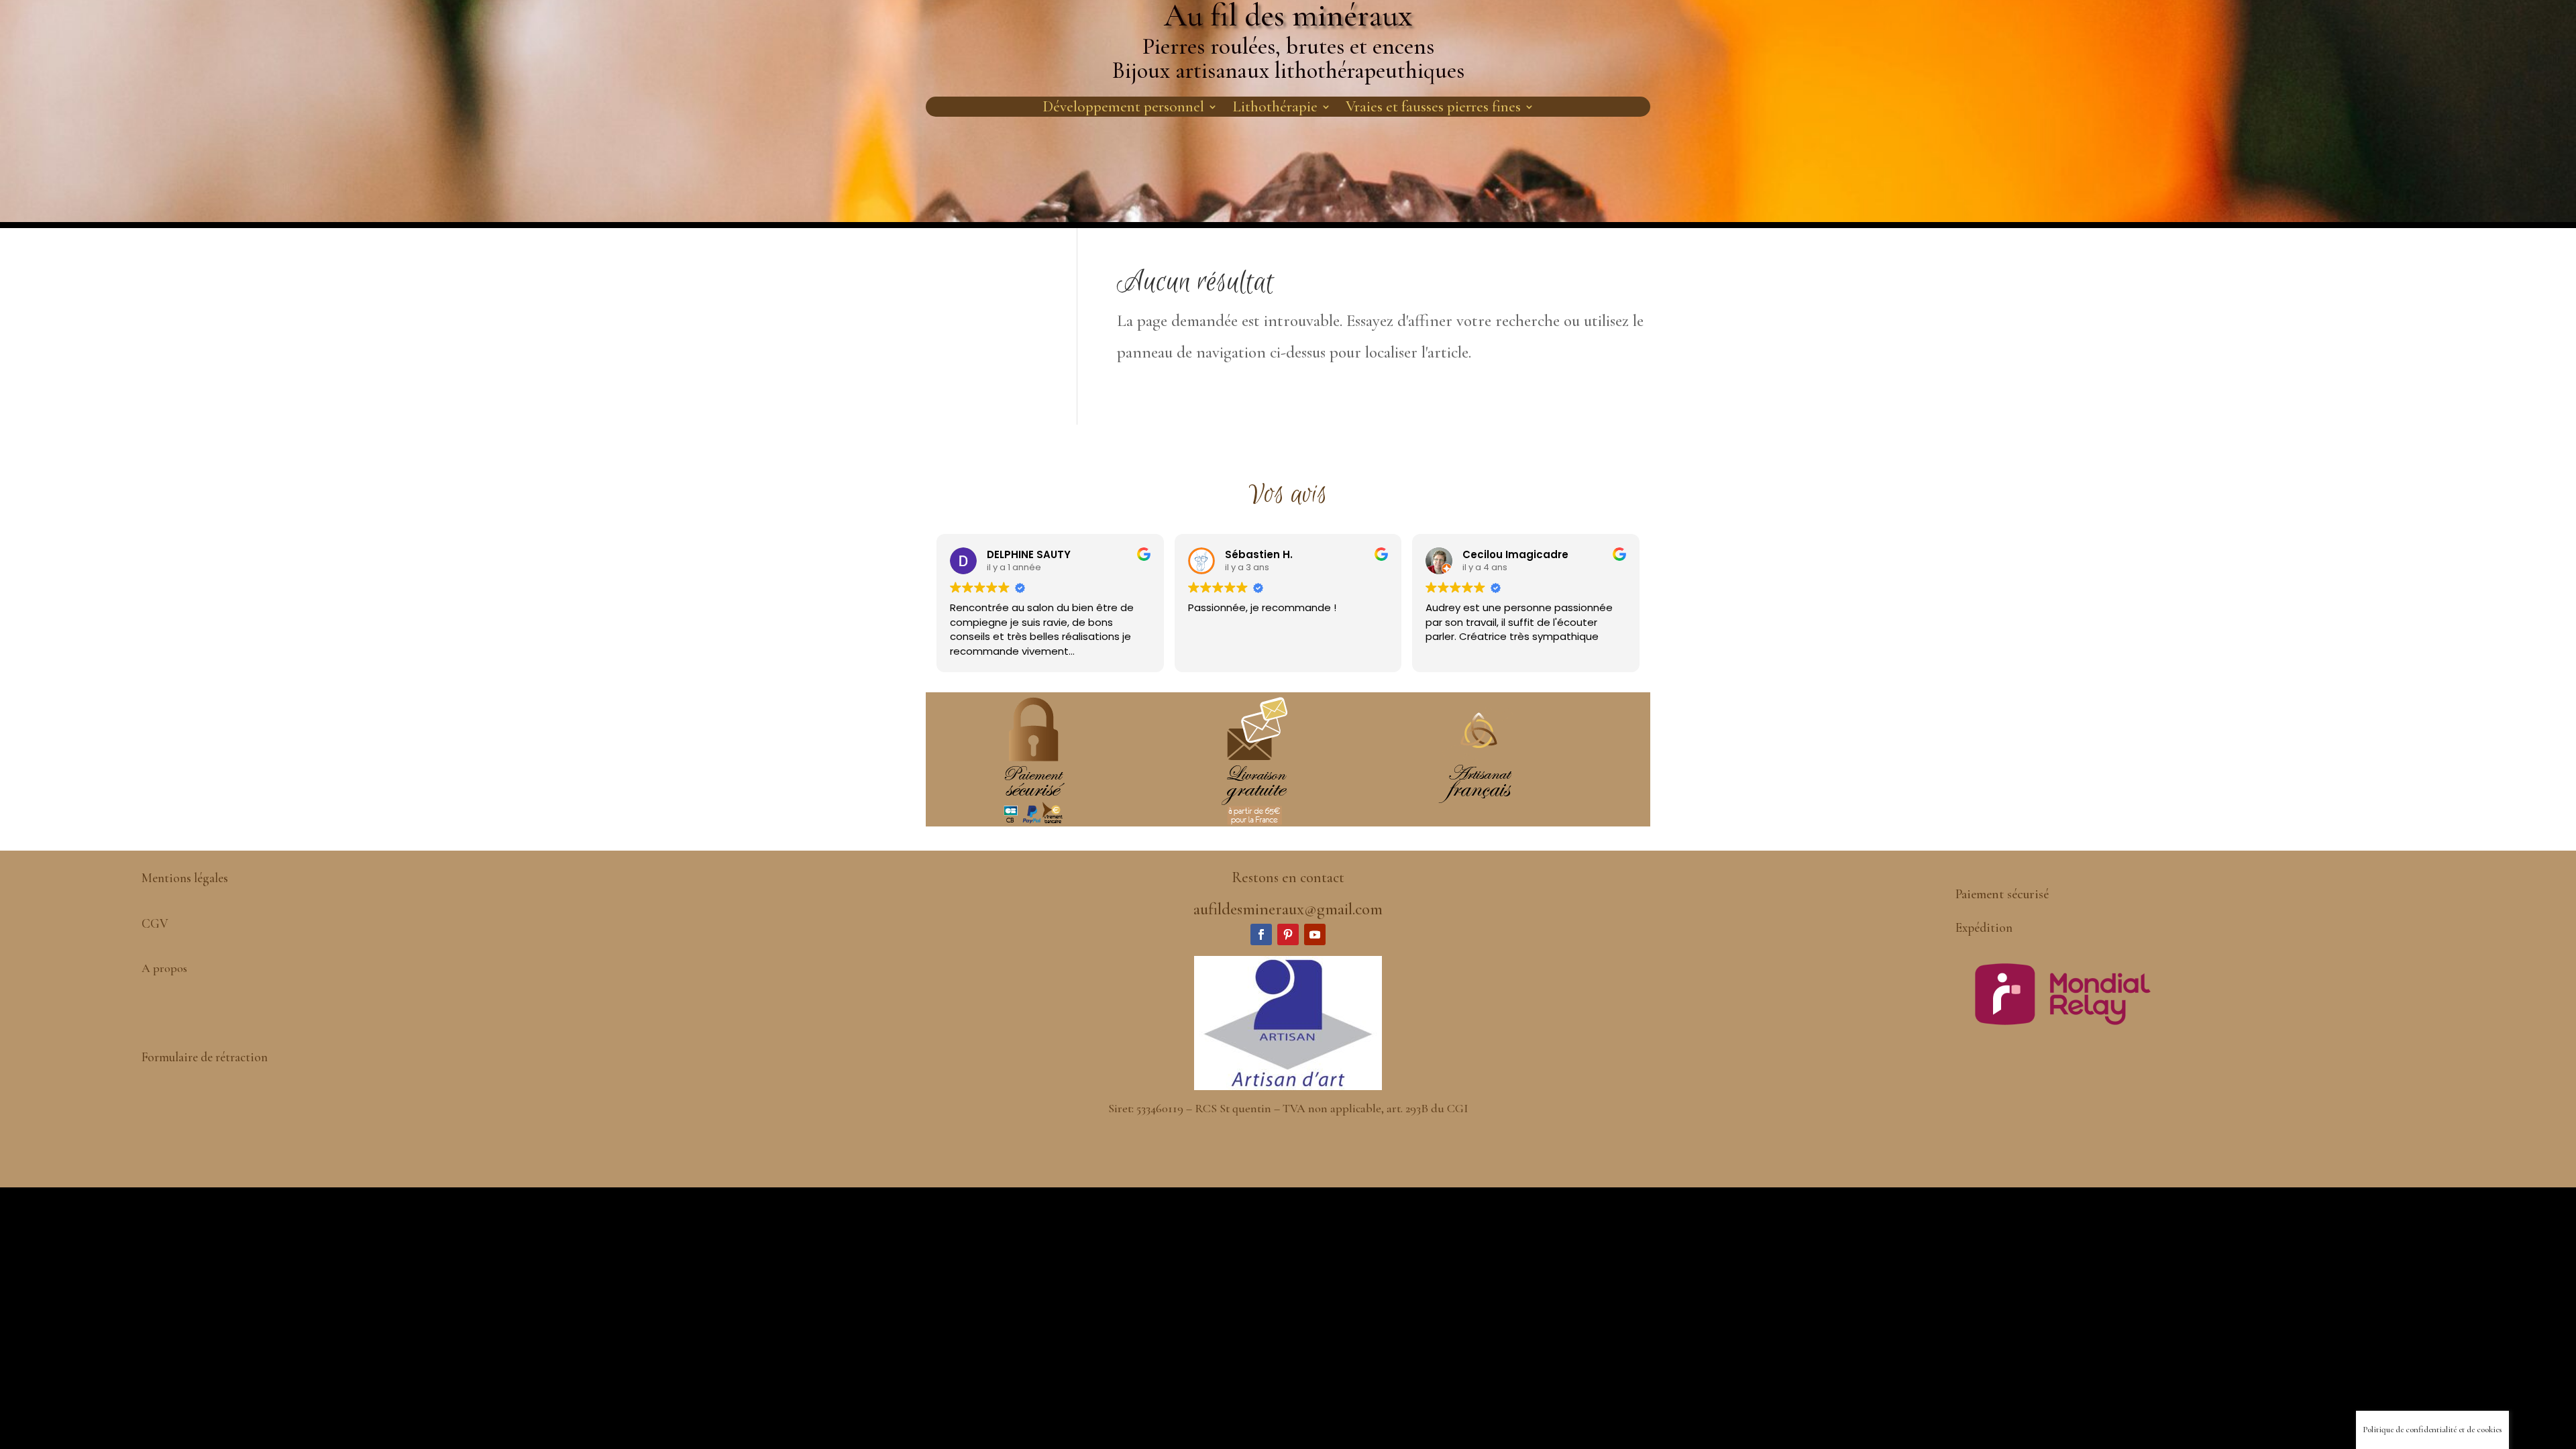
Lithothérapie (1275, 109)
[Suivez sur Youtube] (1315, 934)
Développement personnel (1123, 109)
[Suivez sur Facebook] (1261, 934)
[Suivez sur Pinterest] (1288, 934)
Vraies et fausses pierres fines (1433, 109)
